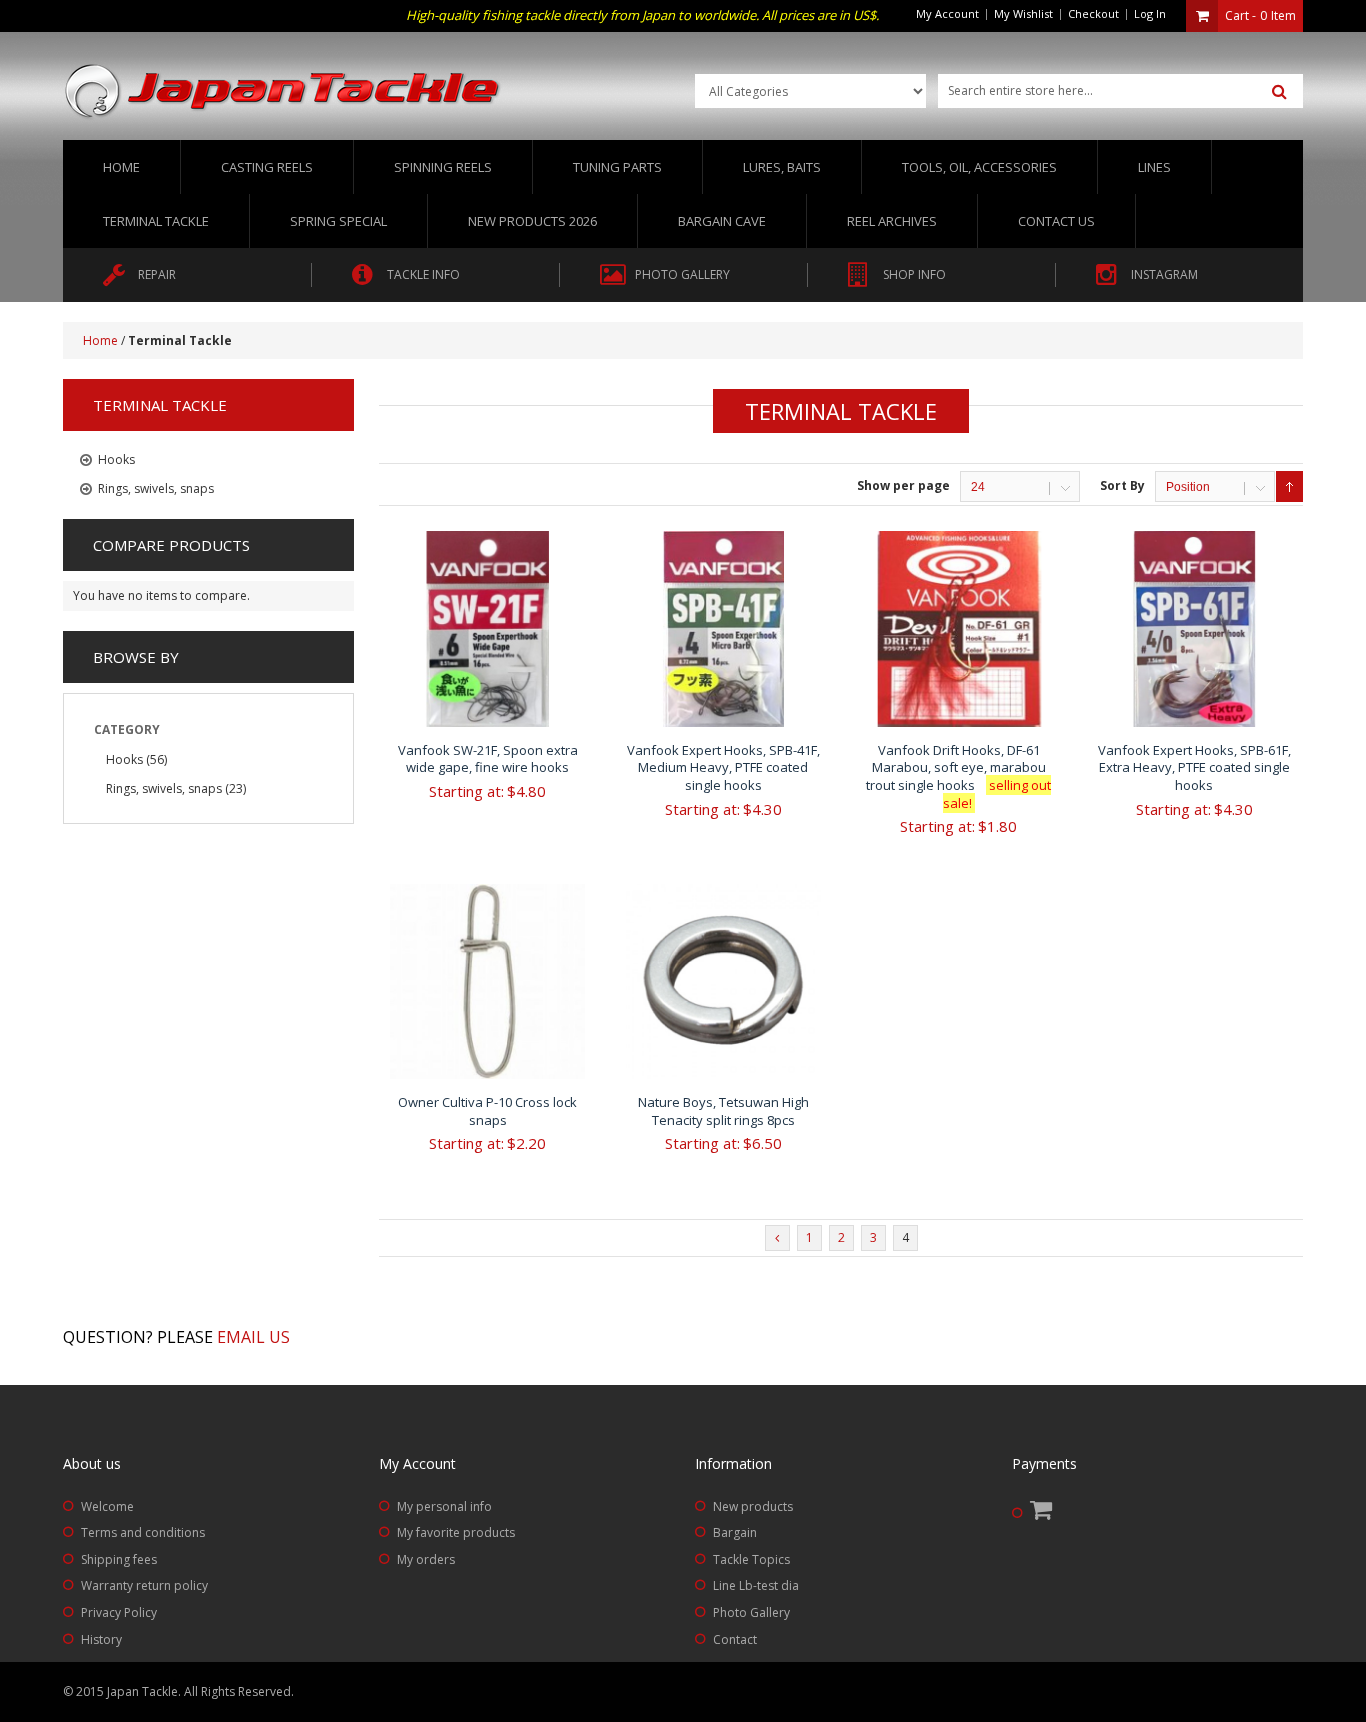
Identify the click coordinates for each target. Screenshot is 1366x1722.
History (101, 1639)
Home (121, 167)
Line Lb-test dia (756, 1585)
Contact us (1056, 221)
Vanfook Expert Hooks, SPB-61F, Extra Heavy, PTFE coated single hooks (1194, 767)
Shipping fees (119, 1559)
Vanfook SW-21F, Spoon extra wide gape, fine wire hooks (488, 759)
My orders (426, 1559)
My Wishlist (1023, 13)
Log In (1150, 13)
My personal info (444, 1506)
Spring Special (338, 221)
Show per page (903, 485)
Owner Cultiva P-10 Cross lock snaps (487, 1111)
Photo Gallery (751, 1612)
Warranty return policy (144, 1585)
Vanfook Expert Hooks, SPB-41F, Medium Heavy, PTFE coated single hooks (723, 767)
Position (1188, 487)
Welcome (107, 1506)
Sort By (1122, 485)
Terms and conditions (143, 1532)
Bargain (735, 1532)
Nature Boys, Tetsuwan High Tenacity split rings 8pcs (723, 1111)
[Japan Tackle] (283, 92)
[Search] (1279, 92)
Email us (253, 1337)
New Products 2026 (532, 221)
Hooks (124, 759)
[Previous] (777, 1238)
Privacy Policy (119, 1612)
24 (978, 487)
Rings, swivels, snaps (164, 788)
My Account (947, 13)
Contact (735, 1639)
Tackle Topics (751, 1559)
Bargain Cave (722, 221)
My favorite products (456, 1532)
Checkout (1093, 13)
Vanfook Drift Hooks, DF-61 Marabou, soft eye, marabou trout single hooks (958, 776)
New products (753, 1506)
